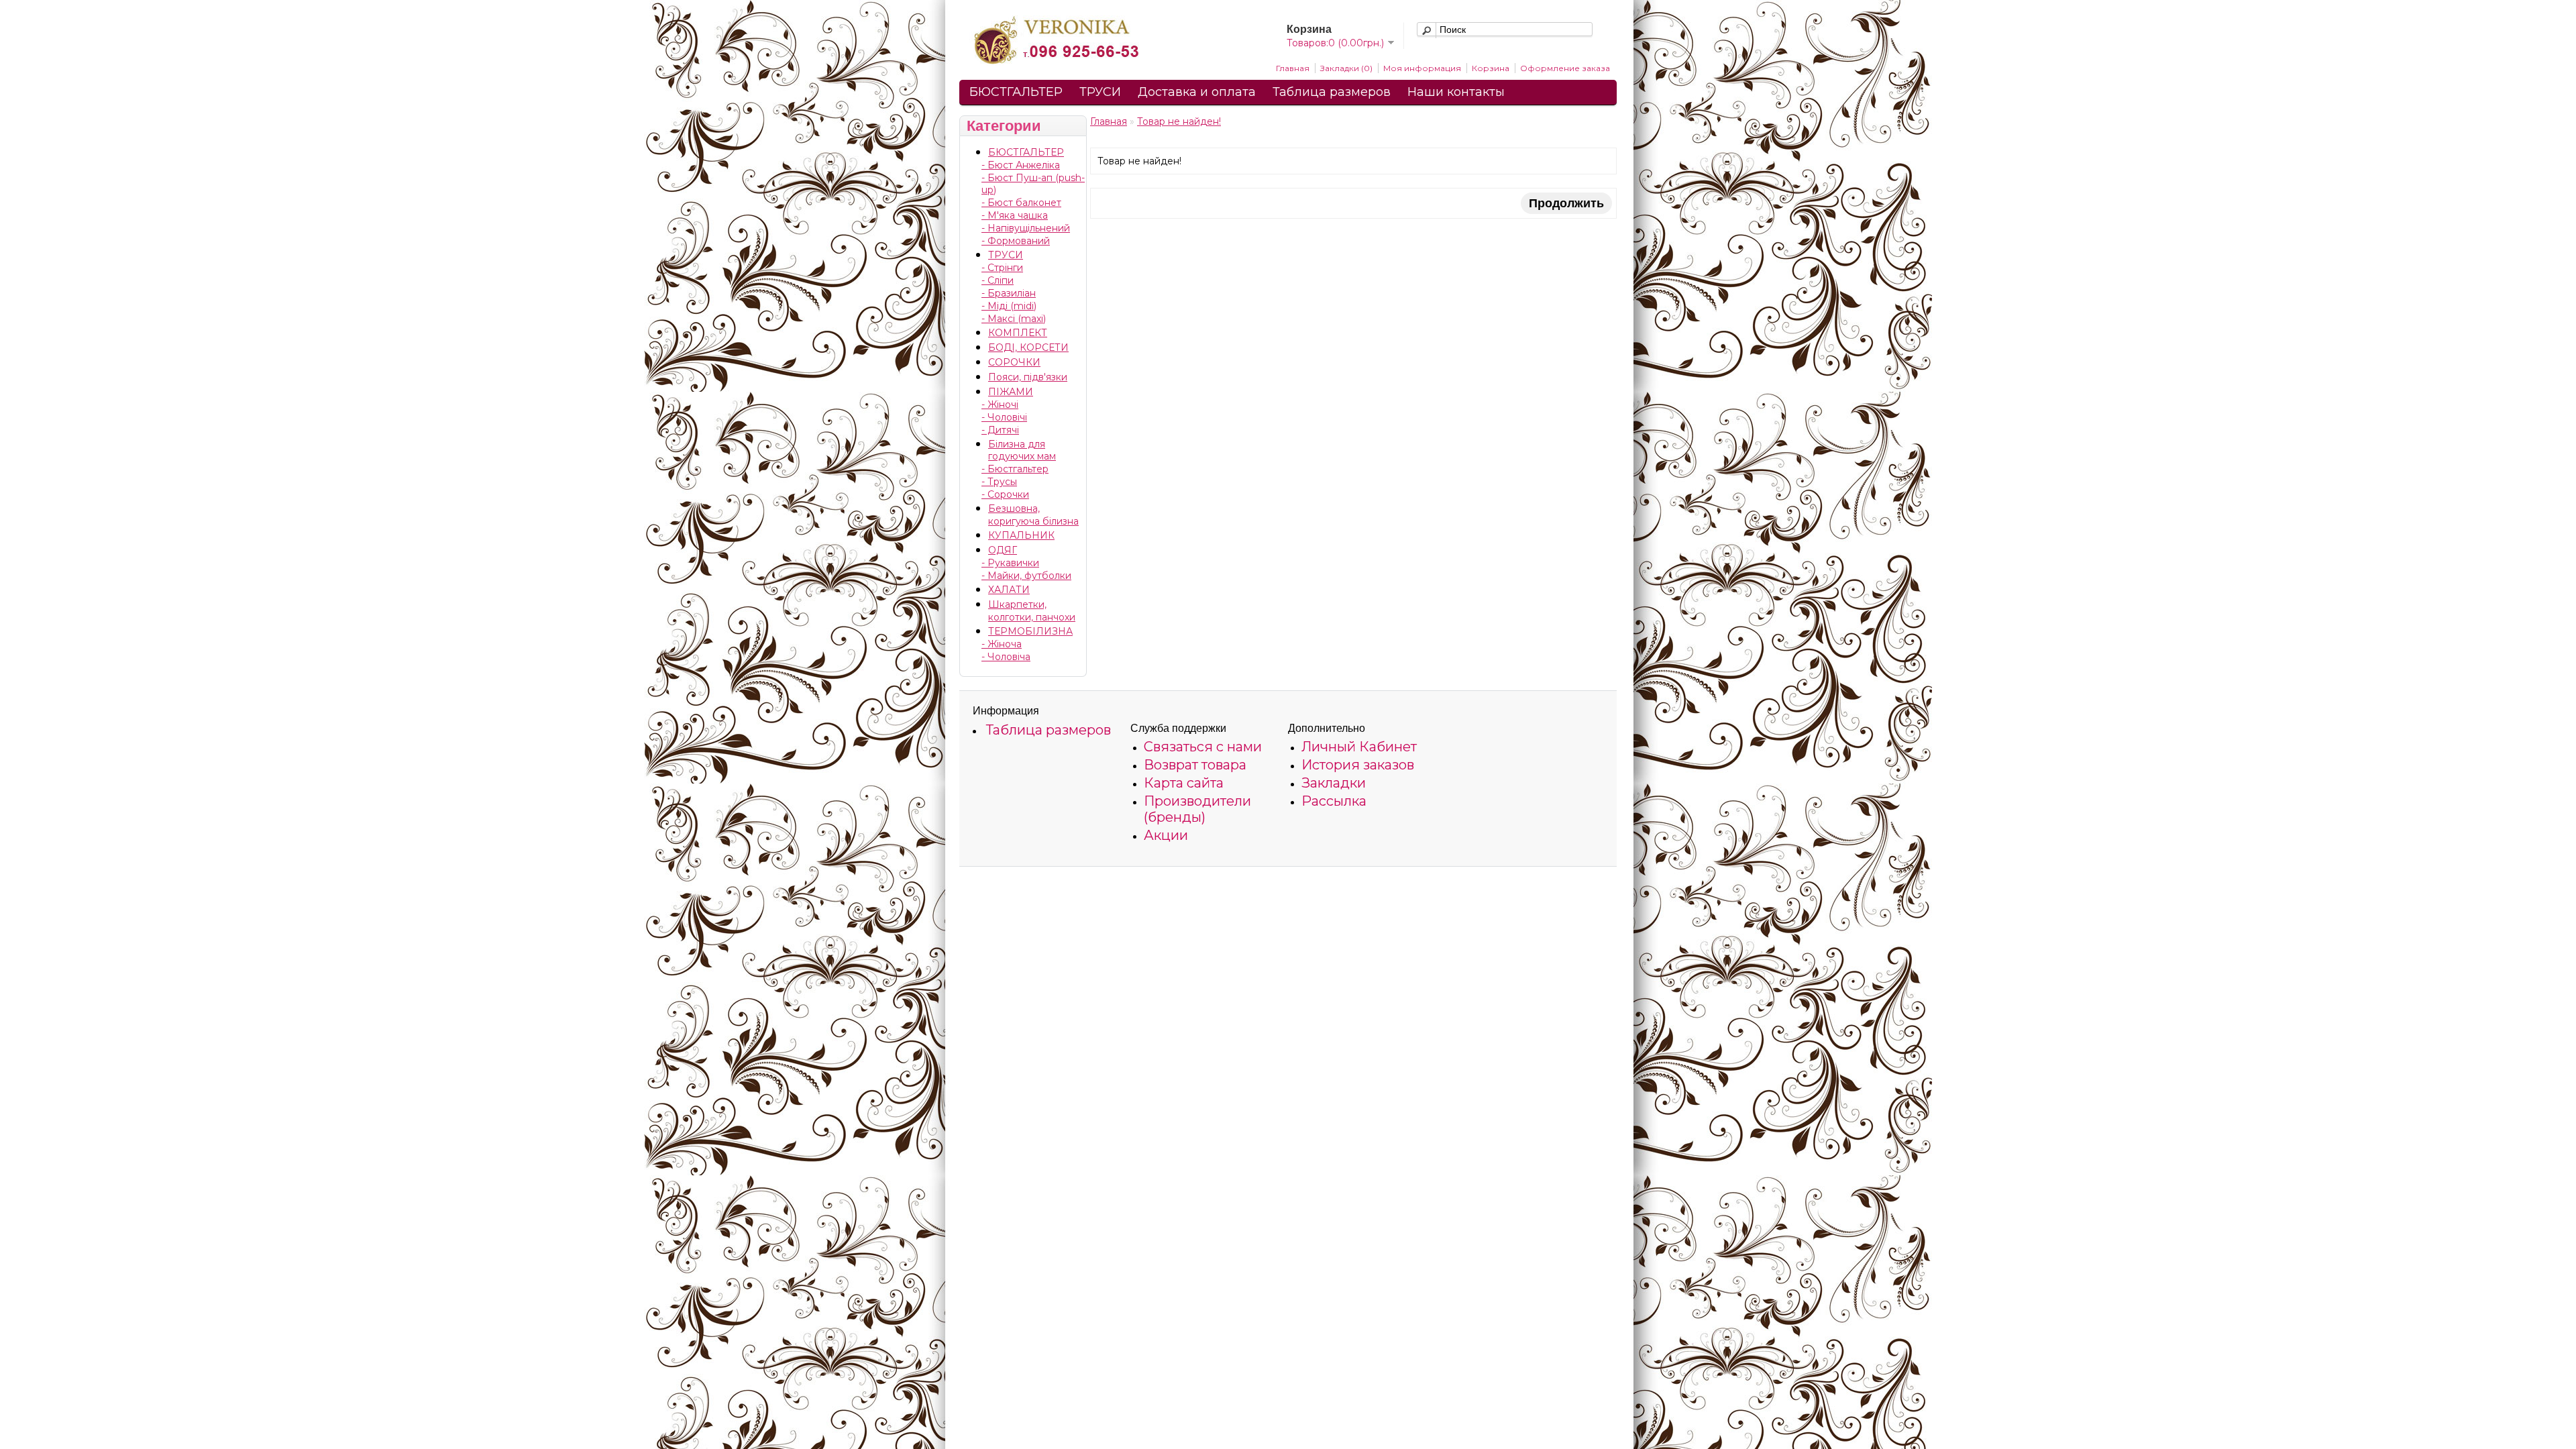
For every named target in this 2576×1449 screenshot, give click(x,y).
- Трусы (999, 482)
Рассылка (1334, 801)
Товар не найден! (1179, 121)
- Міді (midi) (1009, 306)
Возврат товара (1195, 765)
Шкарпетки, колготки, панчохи (1032, 611)
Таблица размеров (1332, 92)
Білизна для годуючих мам (1022, 450)
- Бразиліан (1009, 293)
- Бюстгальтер (1015, 469)
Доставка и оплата (1197, 92)
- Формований (1016, 241)
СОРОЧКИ (1014, 362)
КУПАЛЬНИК (1021, 535)
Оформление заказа (1565, 68)
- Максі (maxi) (1014, 319)
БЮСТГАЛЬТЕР (1016, 92)
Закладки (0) (1346, 68)
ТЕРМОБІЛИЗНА (1030, 631)
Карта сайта (1184, 783)
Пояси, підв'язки (1028, 377)
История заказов (1358, 765)
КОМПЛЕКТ (1018, 333)
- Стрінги (1002, 268)
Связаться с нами (1203, 747)
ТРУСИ (1100, 92)
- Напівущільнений (1026, 228)
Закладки (1334, 783)
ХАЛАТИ (1009, 590)
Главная (1293, 68)
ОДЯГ (1003, 550)
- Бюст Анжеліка (1021, 165)
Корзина (1491, 68)
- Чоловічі (1004, 417)
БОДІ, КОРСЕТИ (1028, 347)
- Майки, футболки (1026, 576)
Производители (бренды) (1197, 809)
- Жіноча (1002, 644)
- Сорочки (1005, 494)
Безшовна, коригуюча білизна (1033, 515)
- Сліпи (998, 280)
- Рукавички (1010, 563)
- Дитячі (1000, 430)
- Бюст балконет (1021, 203)
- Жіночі (1000, 405)
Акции (1166, 835)
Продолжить (1566, 203)
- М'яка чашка (1015, 215)
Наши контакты (1456, 92)
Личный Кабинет (1359, 747)
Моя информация (1422, 68)
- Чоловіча (1006, 657)
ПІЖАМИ (1011, 392)
